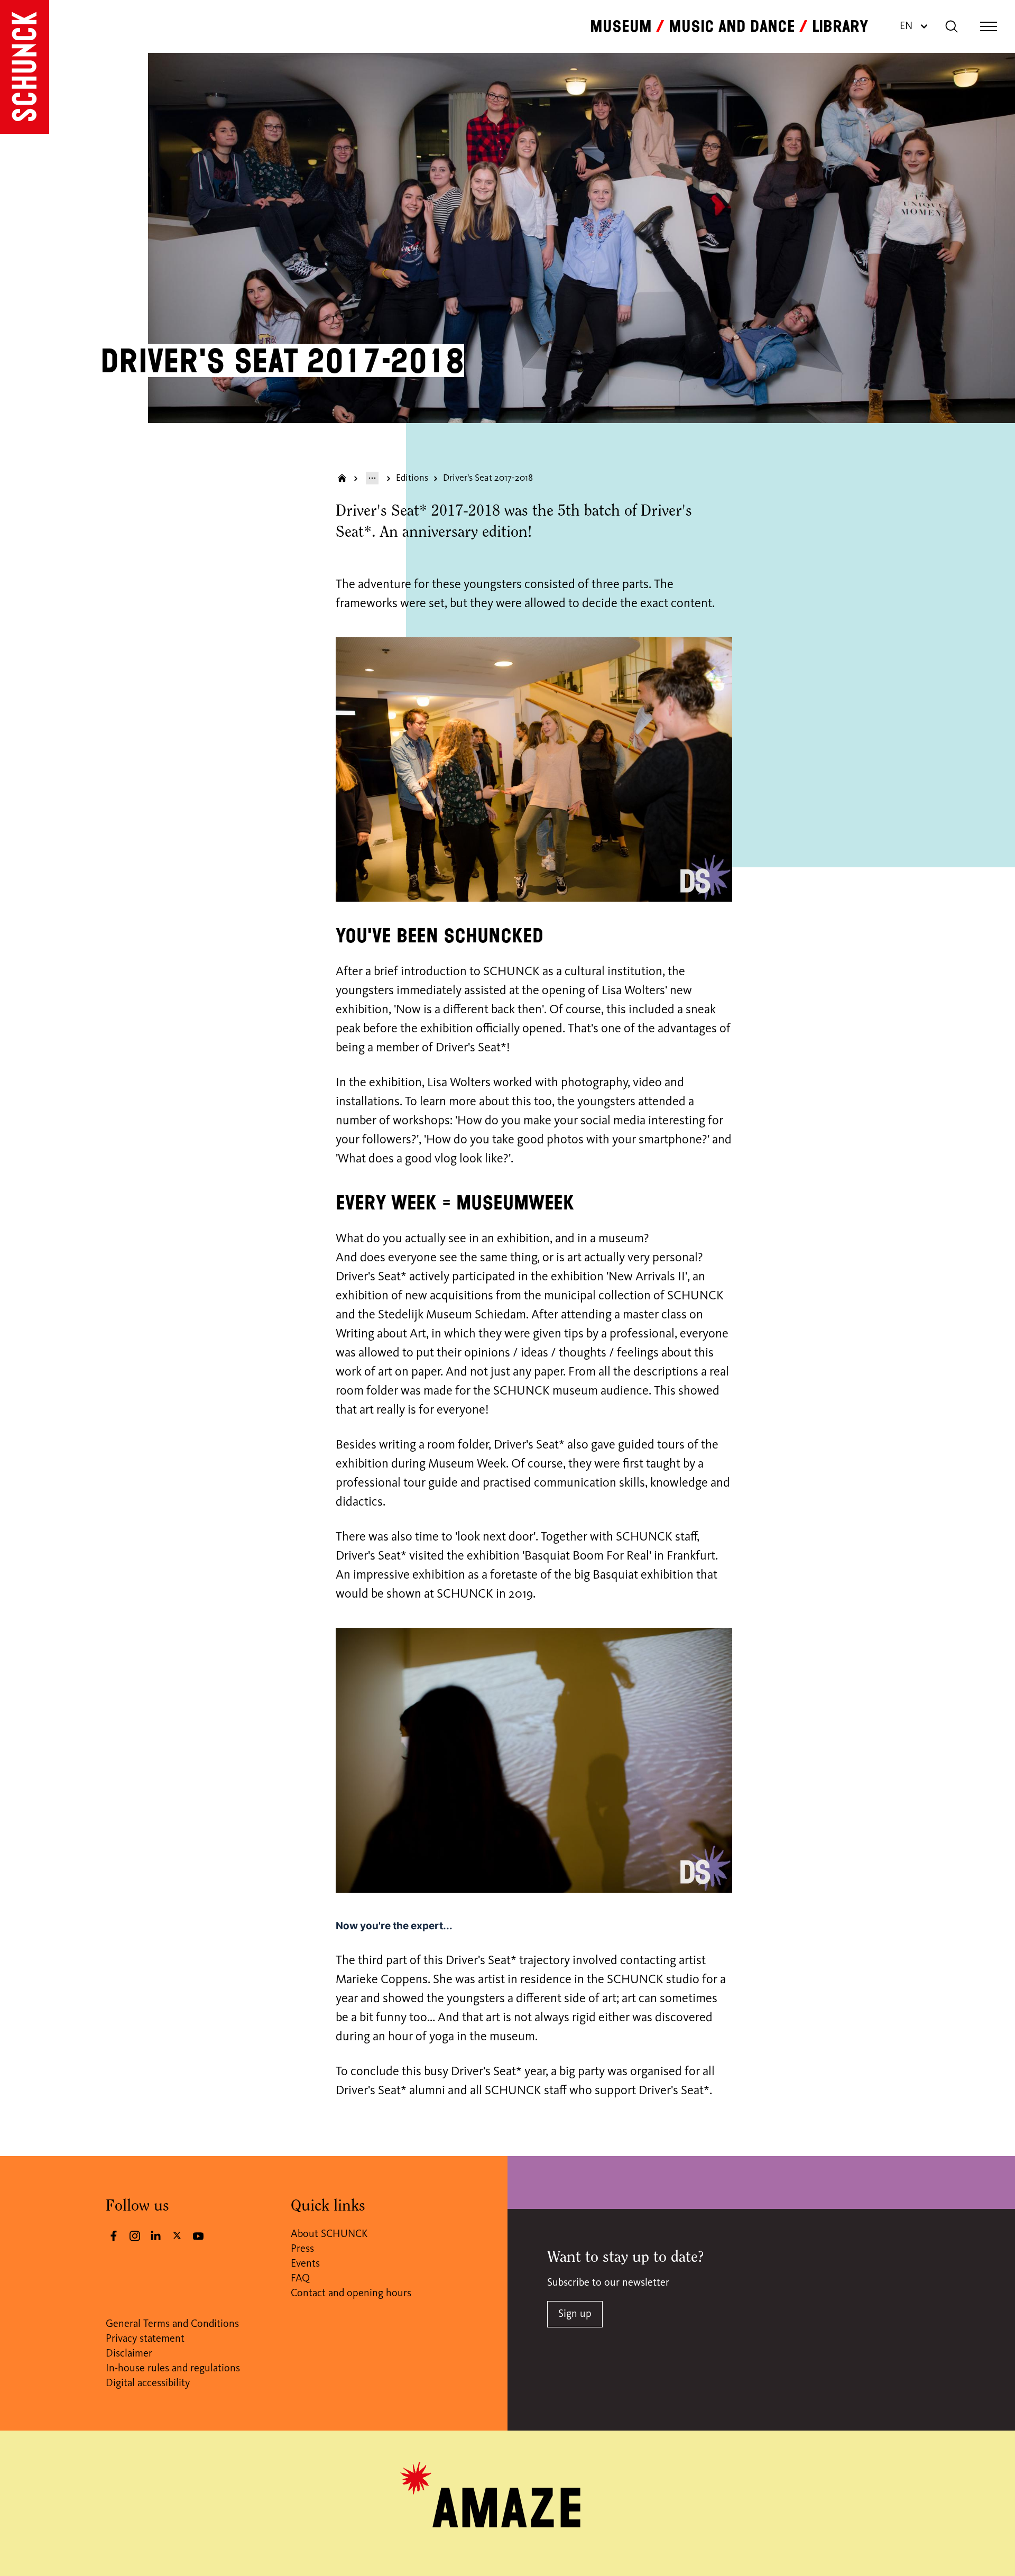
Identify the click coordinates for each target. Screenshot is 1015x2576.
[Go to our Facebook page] (114, 2236)
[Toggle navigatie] (989, 26)
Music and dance (732, 26)
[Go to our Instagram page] (135, 2236)
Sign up (575, 2314)
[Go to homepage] (25, 67)
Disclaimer (129, 2354)
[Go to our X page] (177, 2235)
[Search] (952, 26)
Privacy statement (145, 2339)
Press (302, 2249)
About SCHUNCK (329, 2234)
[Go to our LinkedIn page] (156, 2236)
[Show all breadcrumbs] (372, 478)
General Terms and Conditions (172, 2324)
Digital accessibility (148, 2384)
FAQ (300, 2279)
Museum (621, 26)
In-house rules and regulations (173, 2369)
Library (840, 26)
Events (305, 2264)
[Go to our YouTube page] (198, 2236)
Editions (412, 478)
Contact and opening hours (351, 2294)
